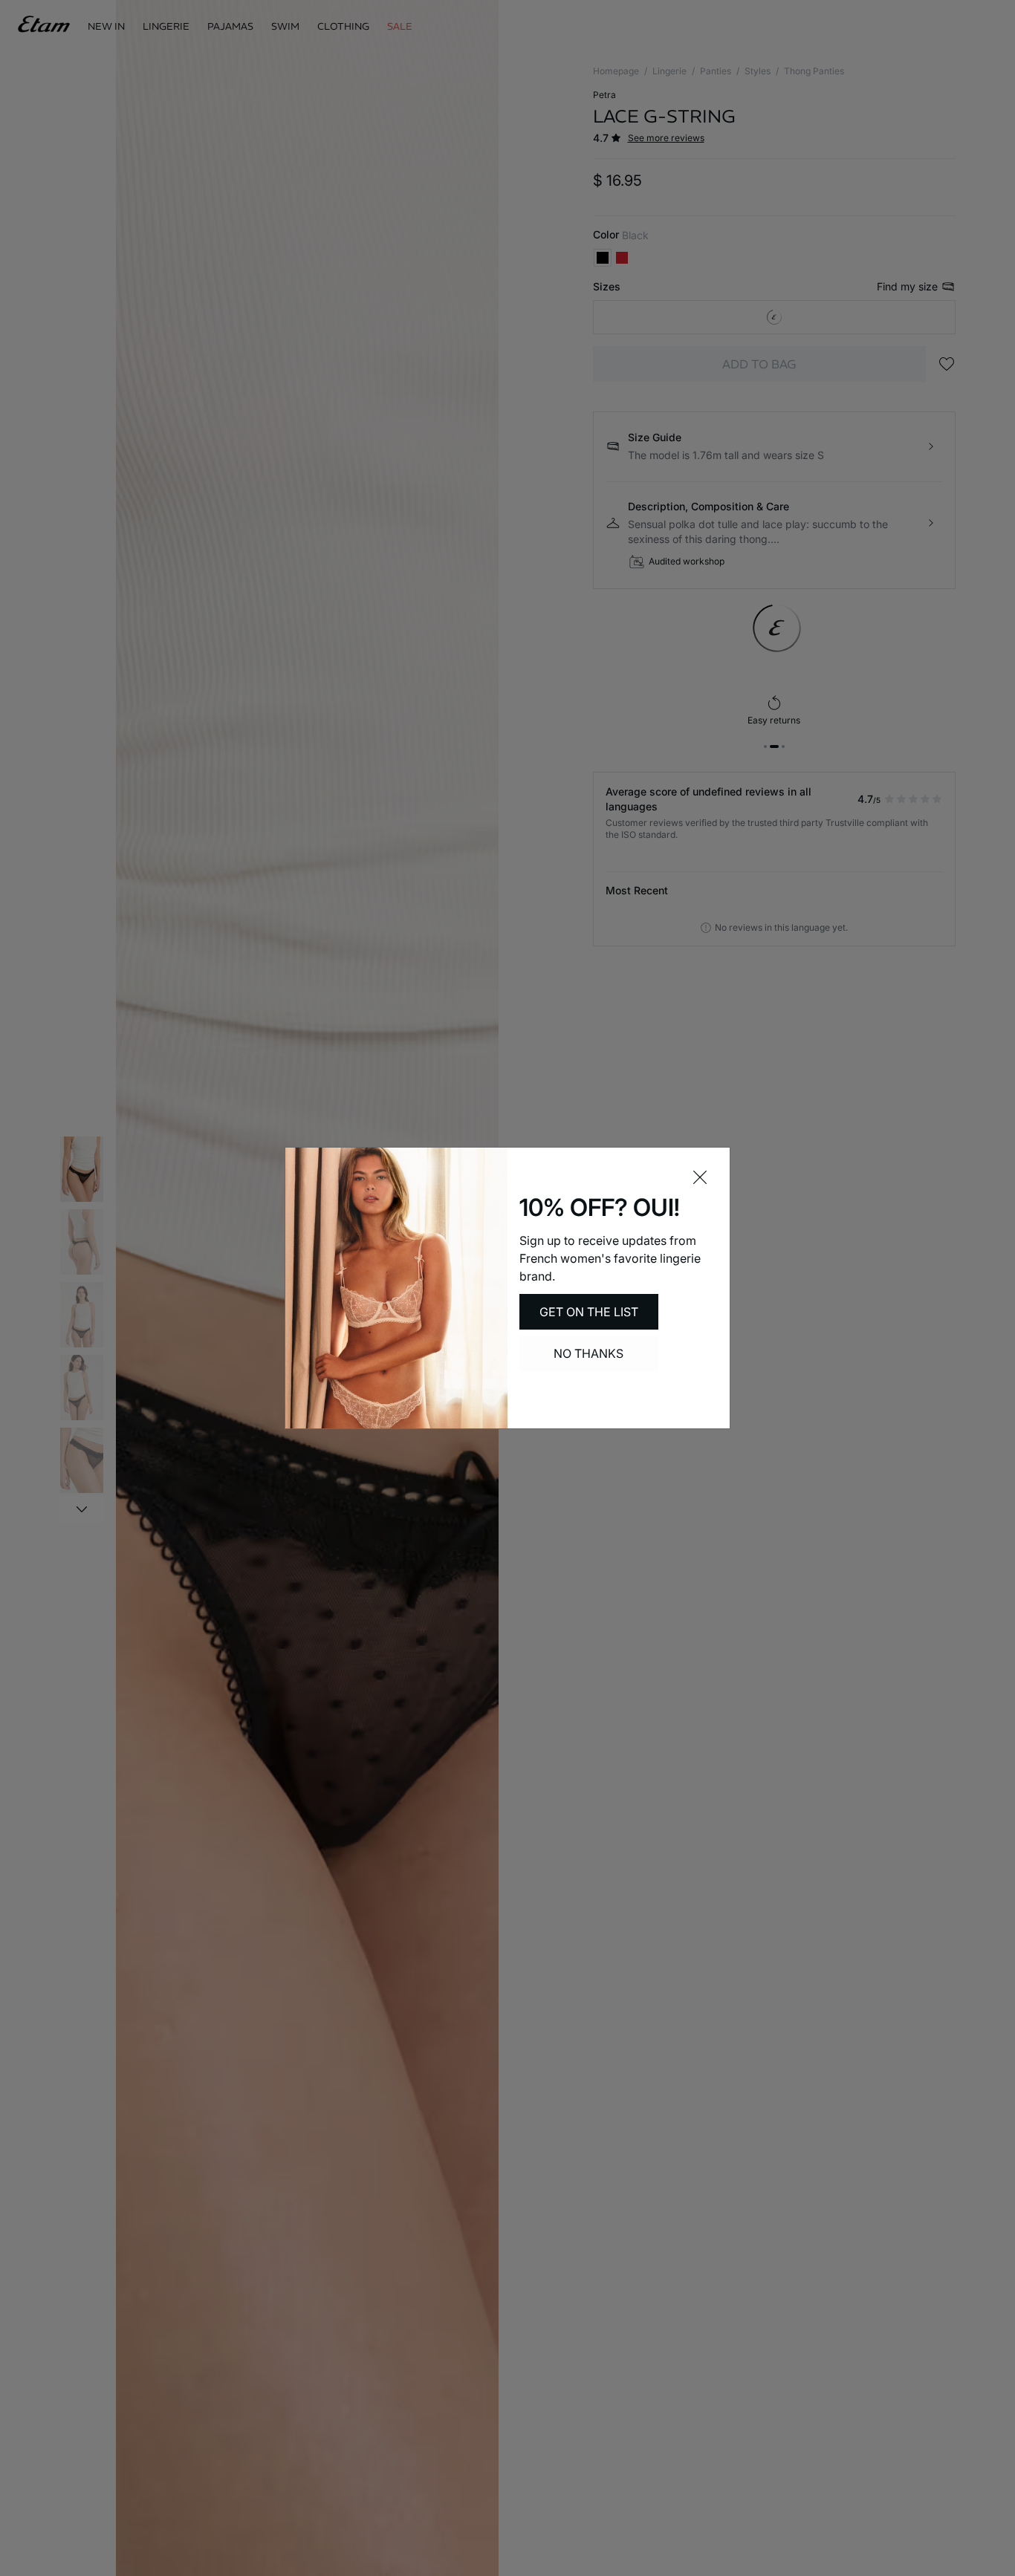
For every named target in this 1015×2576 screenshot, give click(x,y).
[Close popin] (700, 1177)
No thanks (588, 1353)
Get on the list (589, 1312)
